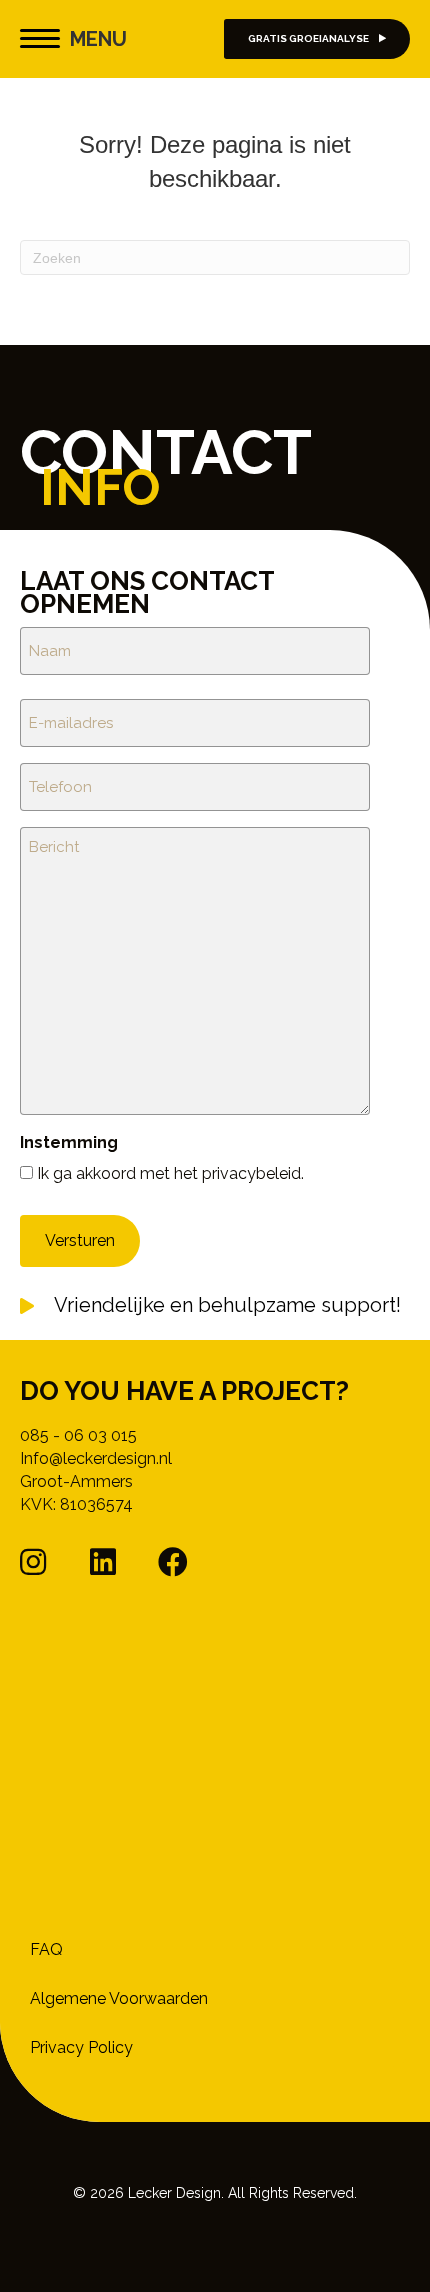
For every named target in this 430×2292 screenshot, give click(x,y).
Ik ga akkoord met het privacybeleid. (170, 1173)
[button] (33, 1562)
